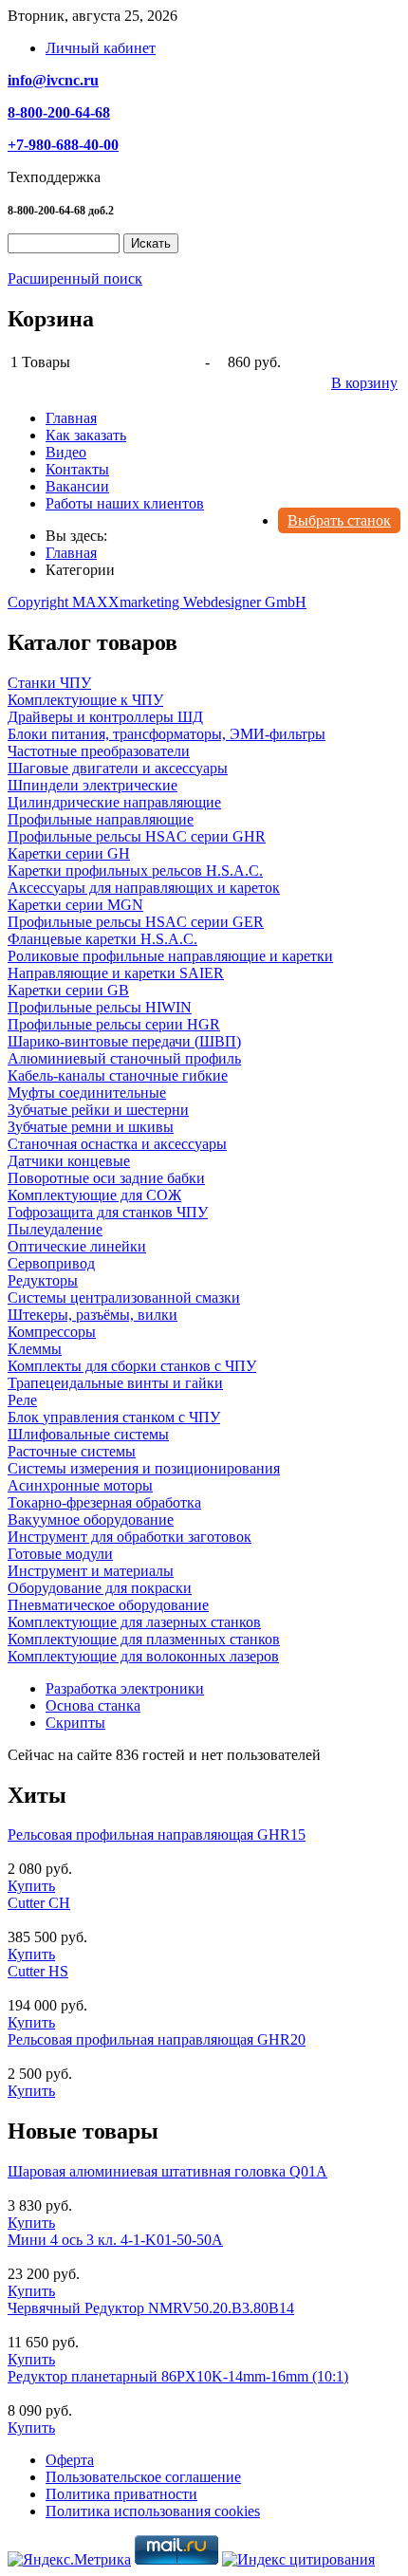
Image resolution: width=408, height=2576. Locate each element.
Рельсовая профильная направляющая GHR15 (157, 1835)
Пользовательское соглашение (143, 2477)
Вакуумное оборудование (91, 1520)
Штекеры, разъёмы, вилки (93, 1315)
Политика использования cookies (153, 2511)
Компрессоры (52, 1332)
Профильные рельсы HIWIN (100, 1007)
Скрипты (75, 1723)
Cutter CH (39, 1903)
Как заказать (86, 435)
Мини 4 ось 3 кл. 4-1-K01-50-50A (115, 2240)
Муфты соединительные (87, 1093)
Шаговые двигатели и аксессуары (118, 768)
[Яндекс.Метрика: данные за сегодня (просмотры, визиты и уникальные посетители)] (69, 2560)
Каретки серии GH (69, 853)
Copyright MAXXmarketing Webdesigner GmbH (157, 602)
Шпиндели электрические (93, 785)
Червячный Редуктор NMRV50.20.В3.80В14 (151, 2308)
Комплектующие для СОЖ (94, 1195)
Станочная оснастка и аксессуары (117, 1144)
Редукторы (43, 1280)
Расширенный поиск (75, 278)
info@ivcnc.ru (53, 80)
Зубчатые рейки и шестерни (98, 1110)
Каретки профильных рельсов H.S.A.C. (135, 871)
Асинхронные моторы (80, 1485)
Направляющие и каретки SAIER (116, 973)
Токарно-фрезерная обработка (104, 1502)
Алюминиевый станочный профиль (124, 1058)
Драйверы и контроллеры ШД (105, 717)
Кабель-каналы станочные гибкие (118, 1075)
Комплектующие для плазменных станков (144, 1639)
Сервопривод (51, 1263)
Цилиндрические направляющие (114, 802)
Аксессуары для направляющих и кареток (144, 888)
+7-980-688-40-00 (63, 145)
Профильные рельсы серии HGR (114, 1024)
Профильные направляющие (101, 819)
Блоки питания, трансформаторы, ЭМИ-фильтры (167, 734)
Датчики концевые (69, 1161)
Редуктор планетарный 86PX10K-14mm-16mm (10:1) (178, 2376)
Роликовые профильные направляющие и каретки (170, 956)
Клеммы (35, 1349)
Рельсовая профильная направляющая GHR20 (157, 2039)
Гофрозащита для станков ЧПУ (108, 1212)
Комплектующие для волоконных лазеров (143, 1656)
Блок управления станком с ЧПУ (114, 1417)
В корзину (364, 383)
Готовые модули (60, 1554)
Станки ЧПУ (49, 683)
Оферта (70, 2460)
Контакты (77, 469)
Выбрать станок (339, 520)
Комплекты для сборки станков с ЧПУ (132, 1366)
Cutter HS (38, 1971)
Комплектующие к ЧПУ (85, 700)
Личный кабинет (101, 48)
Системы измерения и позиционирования (144, 1468)
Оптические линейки (77, 1246)
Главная (71, 418)
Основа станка (93, 1705)
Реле (22, 1400)
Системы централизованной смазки (124, 1297)
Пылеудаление (55, 1229)
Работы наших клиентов (125, 503)
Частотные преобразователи (99, 751)
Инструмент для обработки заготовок (130, 1537)
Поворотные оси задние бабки (106, 1178)
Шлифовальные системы (88, 1434)
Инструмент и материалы (91, 1571)
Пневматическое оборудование (108, 1605)
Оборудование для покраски (100, 1588)
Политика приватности (121, 2494)
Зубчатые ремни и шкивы (91, 1127)
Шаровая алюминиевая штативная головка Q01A (167, 2171)
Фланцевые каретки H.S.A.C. (102, 939)
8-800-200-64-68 (59, 112)
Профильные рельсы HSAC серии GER (136, 922)
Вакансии (77, 486)
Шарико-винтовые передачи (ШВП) (124, 1041)
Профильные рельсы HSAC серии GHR (137, 836)
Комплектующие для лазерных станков (134, 1622)
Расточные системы (72, 1451)
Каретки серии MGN (75, 905)
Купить (31, 1886)
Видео (66, 452)
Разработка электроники (125, 1688)
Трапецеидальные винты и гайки (115, 1383)
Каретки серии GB (68, 990)
